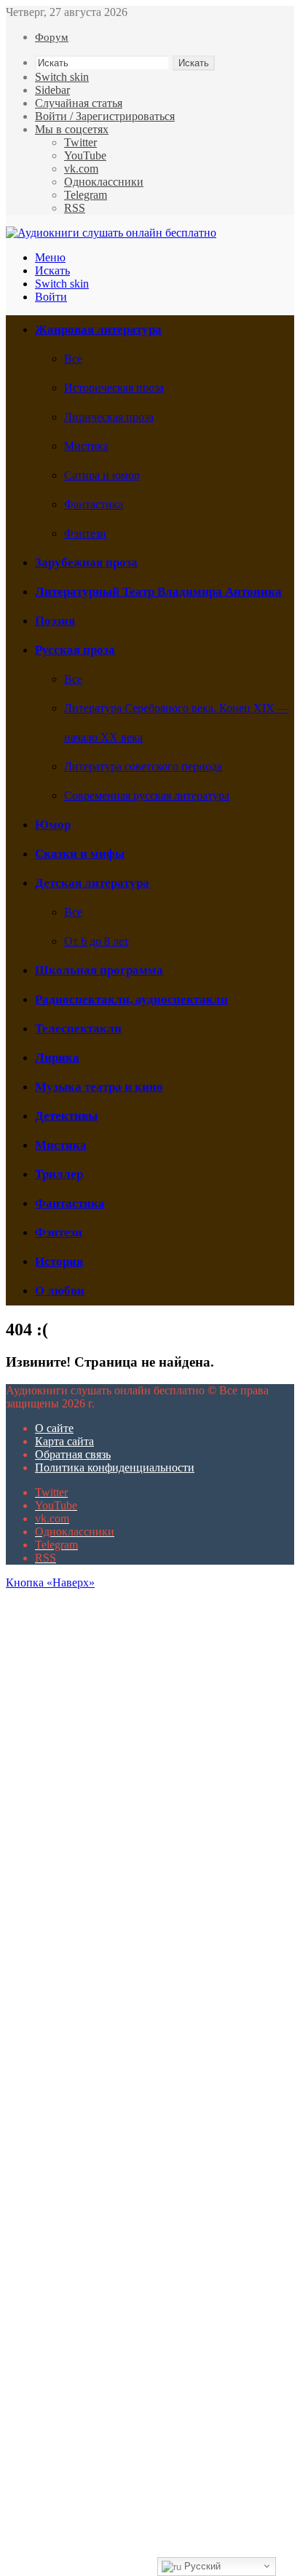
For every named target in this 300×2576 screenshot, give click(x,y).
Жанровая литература (98, 329)
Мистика (86, 446)
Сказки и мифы (80, 854)
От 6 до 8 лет (96, 941)
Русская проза (75, 650)
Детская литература (92, 883)
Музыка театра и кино (99, 1087)
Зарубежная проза (86, 562)
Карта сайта (64, 1441)
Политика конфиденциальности (115, 1467)
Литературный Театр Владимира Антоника (158, 592)
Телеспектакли (78, 1028)
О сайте (54, 1428)
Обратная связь (73, 1454)
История (59, 1261)
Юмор (53, 825)
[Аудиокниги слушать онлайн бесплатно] (111, 233)
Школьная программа (99, 970)
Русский (201, 2566)
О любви (60, 1291)
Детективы (66, 1116)
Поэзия (55, 621)
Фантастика (94, 504)
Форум (52, 37)
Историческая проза (114, 388)
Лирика (57, 1058)
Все (73, 359)
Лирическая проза (109, 417)
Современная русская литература (147, 795)
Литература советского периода (143, 766)
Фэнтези (85, 533)
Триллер (59, 1174)
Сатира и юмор (102, 475)
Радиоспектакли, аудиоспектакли (131, 999)
